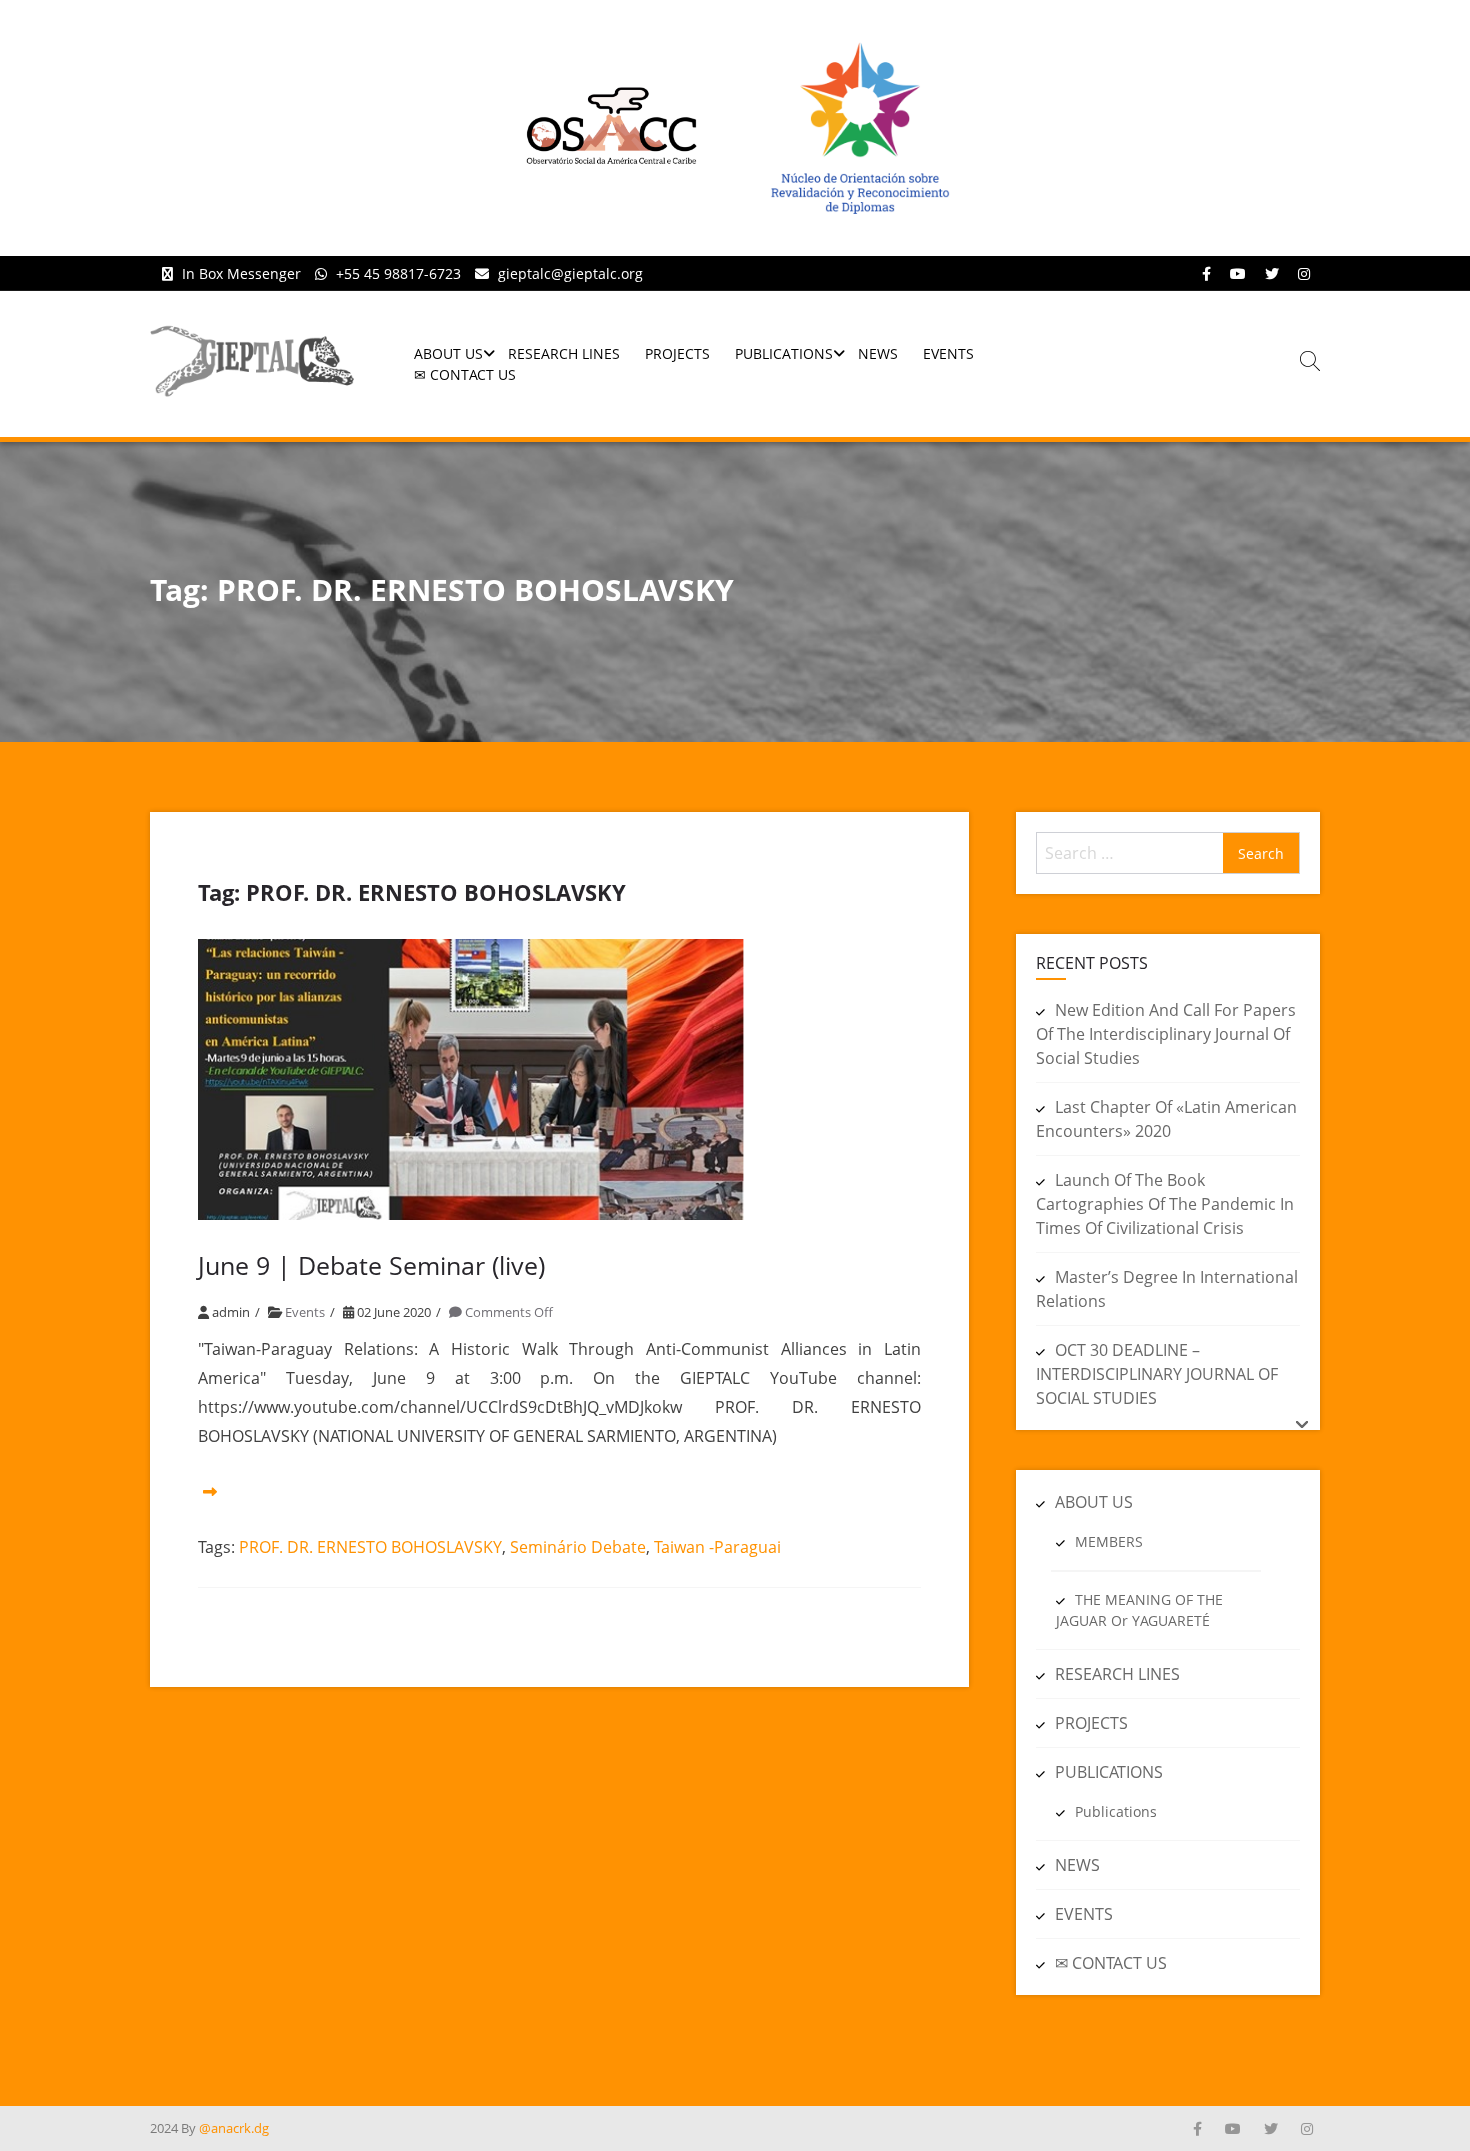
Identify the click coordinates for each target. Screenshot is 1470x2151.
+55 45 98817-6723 (398, 273)
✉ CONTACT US (465, 374)
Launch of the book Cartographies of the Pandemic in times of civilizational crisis (1165, 1204)
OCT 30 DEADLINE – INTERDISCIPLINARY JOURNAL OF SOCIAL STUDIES (1157, 1374)
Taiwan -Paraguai (717, 1547)
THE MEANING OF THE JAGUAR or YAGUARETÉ (1139, 1610)
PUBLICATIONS (784, 353)
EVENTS (948, 353)
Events (305, 1312)
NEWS (878, 353)
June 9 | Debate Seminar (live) (371, 1265)
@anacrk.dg (234, 2128)
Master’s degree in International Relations (1167, 1289)
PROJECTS (677, 353)
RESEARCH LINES (564, 353)
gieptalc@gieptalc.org (570, 273)
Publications (1116, 1811)
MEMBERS (1109, 1541)
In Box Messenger (241, 273)
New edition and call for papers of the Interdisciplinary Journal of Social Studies (1166, 1034)
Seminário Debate (578, 1547)
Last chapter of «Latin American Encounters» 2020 (1166, 1119)
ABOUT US (448, 353)
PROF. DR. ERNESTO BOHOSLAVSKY (370, 1547)
